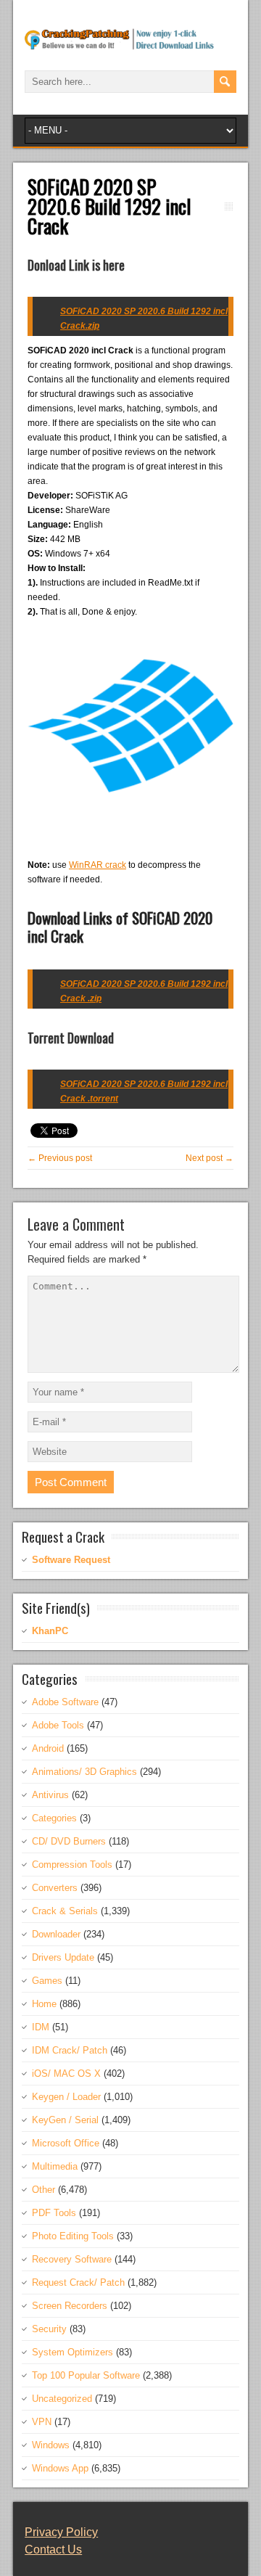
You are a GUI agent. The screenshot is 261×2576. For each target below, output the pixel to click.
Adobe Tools (58, 1725)
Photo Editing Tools (73, 2236)
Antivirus (50, 1795)
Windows (51, 2445)
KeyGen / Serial (65, 2120)
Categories (54, 1818)
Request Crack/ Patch (78, 2282)
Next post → (210, 1158)
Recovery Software (72, 2259)
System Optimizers (72, 2352)
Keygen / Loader (66, 2097)
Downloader (56, 1934)
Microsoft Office (66, 2143)
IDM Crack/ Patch (70, 2050)
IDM (41, 2027)
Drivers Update (63, 1957)
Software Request (71, 1560)
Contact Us (53, 2550)
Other (43, 2190)
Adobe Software (65, 1702)
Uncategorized (62, 2399)
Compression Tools (72, 1865)
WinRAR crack (98, 865)
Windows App (60, 2468)
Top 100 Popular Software (86, 2375)
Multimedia (55, 2166)
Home (44, 2004)
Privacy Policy (61, 2532)
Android (48, 1748)
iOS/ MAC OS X (66, 2073)
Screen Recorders (70, 2306)
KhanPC (50, 1631)
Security (49, 2329)
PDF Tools (54, 2213)
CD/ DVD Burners (69, 1841)
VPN (42, 2422)
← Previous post (60, 1158)
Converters (55, 1888)
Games (47, 1981)
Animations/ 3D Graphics (84, 1772)
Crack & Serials (65, 1911)
